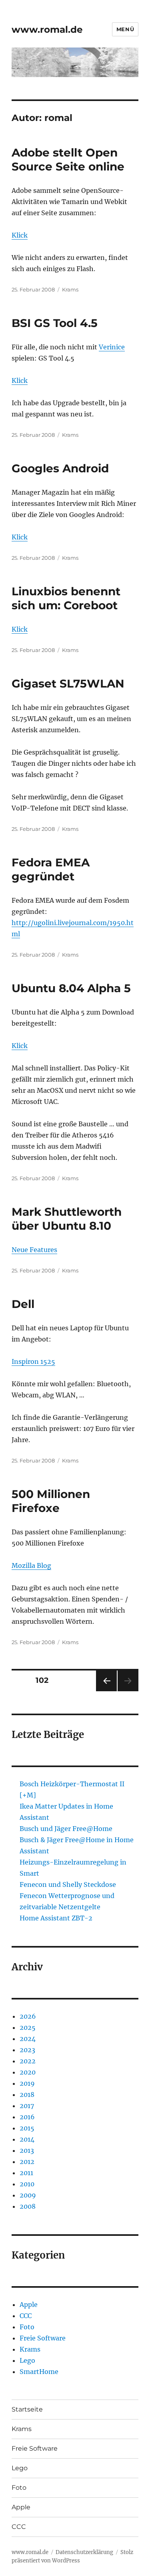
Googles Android (60, 468)
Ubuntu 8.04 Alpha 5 (71, 988)
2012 (27, 2162)
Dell (23, 1304)
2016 (27, 2117)
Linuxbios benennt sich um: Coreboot (66, 598)
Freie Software (43, 2338)
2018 (27, 2094)
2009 (28, 2195)
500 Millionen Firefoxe (51, 1501)
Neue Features (34, 1250)
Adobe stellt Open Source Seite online (68, 160)
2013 (27, 2150)
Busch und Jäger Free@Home (66, 1829)
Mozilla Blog (31, 1565)
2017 (27, 2106)
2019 (27, 2083)
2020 (28, 2072)
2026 (28, 2016)
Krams (70, 289)
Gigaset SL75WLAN (68, 684)
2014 (27, 2139)
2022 (28, 2061)
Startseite (27, 2409)
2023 (27, 2050)
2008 (28, 2206)
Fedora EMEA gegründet (51, 869)
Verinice (112, 347)
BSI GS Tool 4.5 (55, 323)
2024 (28, 2039)
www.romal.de (47, 30)
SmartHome (39, 2372)
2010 (27, 2184)
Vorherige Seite (106, 1691)
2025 (28, 2027)
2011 (26, 2173)
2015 (27, 2128)
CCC (26, 2316)
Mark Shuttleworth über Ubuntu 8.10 (67, 1219)
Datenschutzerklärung (84, 2552)
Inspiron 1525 (33, 1361)
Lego (27, 2360)
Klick (20, 235)
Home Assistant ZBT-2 (56, 1918)
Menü (125, 29)
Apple (29, 2305)
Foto (27, 2327)
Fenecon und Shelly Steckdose (68, 1884)
